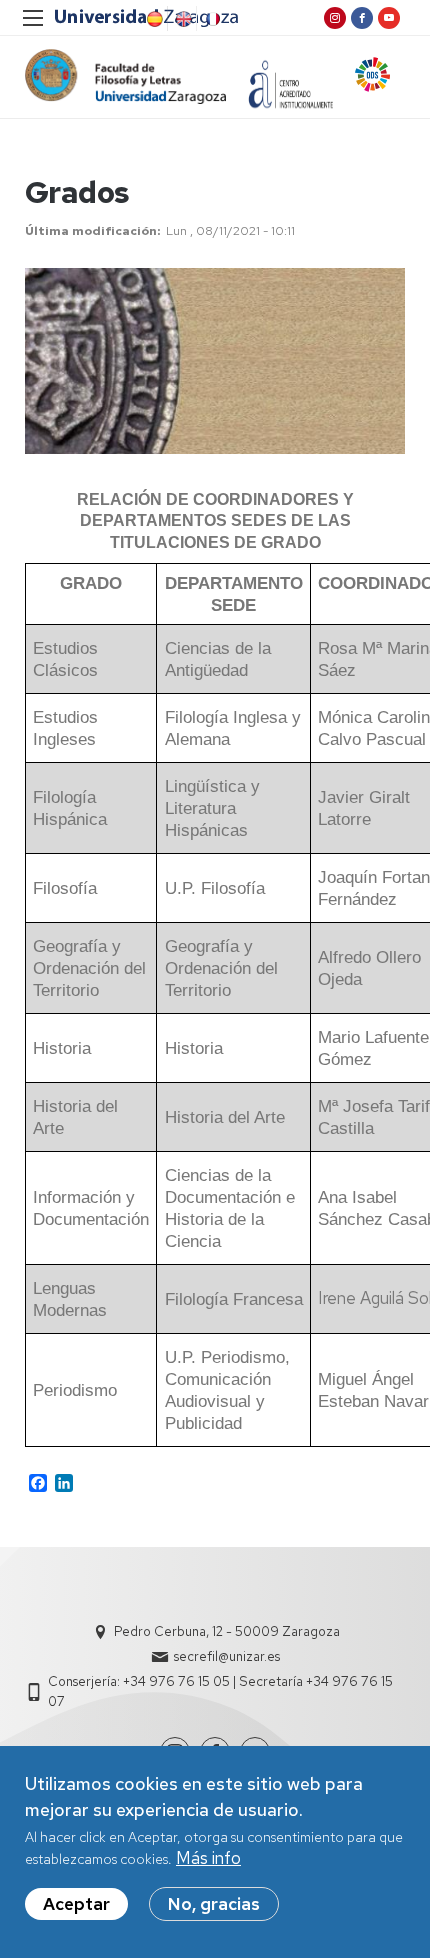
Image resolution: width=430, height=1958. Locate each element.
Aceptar (76, 1904)
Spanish (153, 19)
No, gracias (214, 1904)
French (211, 19)
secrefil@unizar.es (227, 1656)
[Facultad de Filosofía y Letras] (125, 76)
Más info (208, 1858)
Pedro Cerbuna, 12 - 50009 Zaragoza (227, 1631)
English (182, 19)
